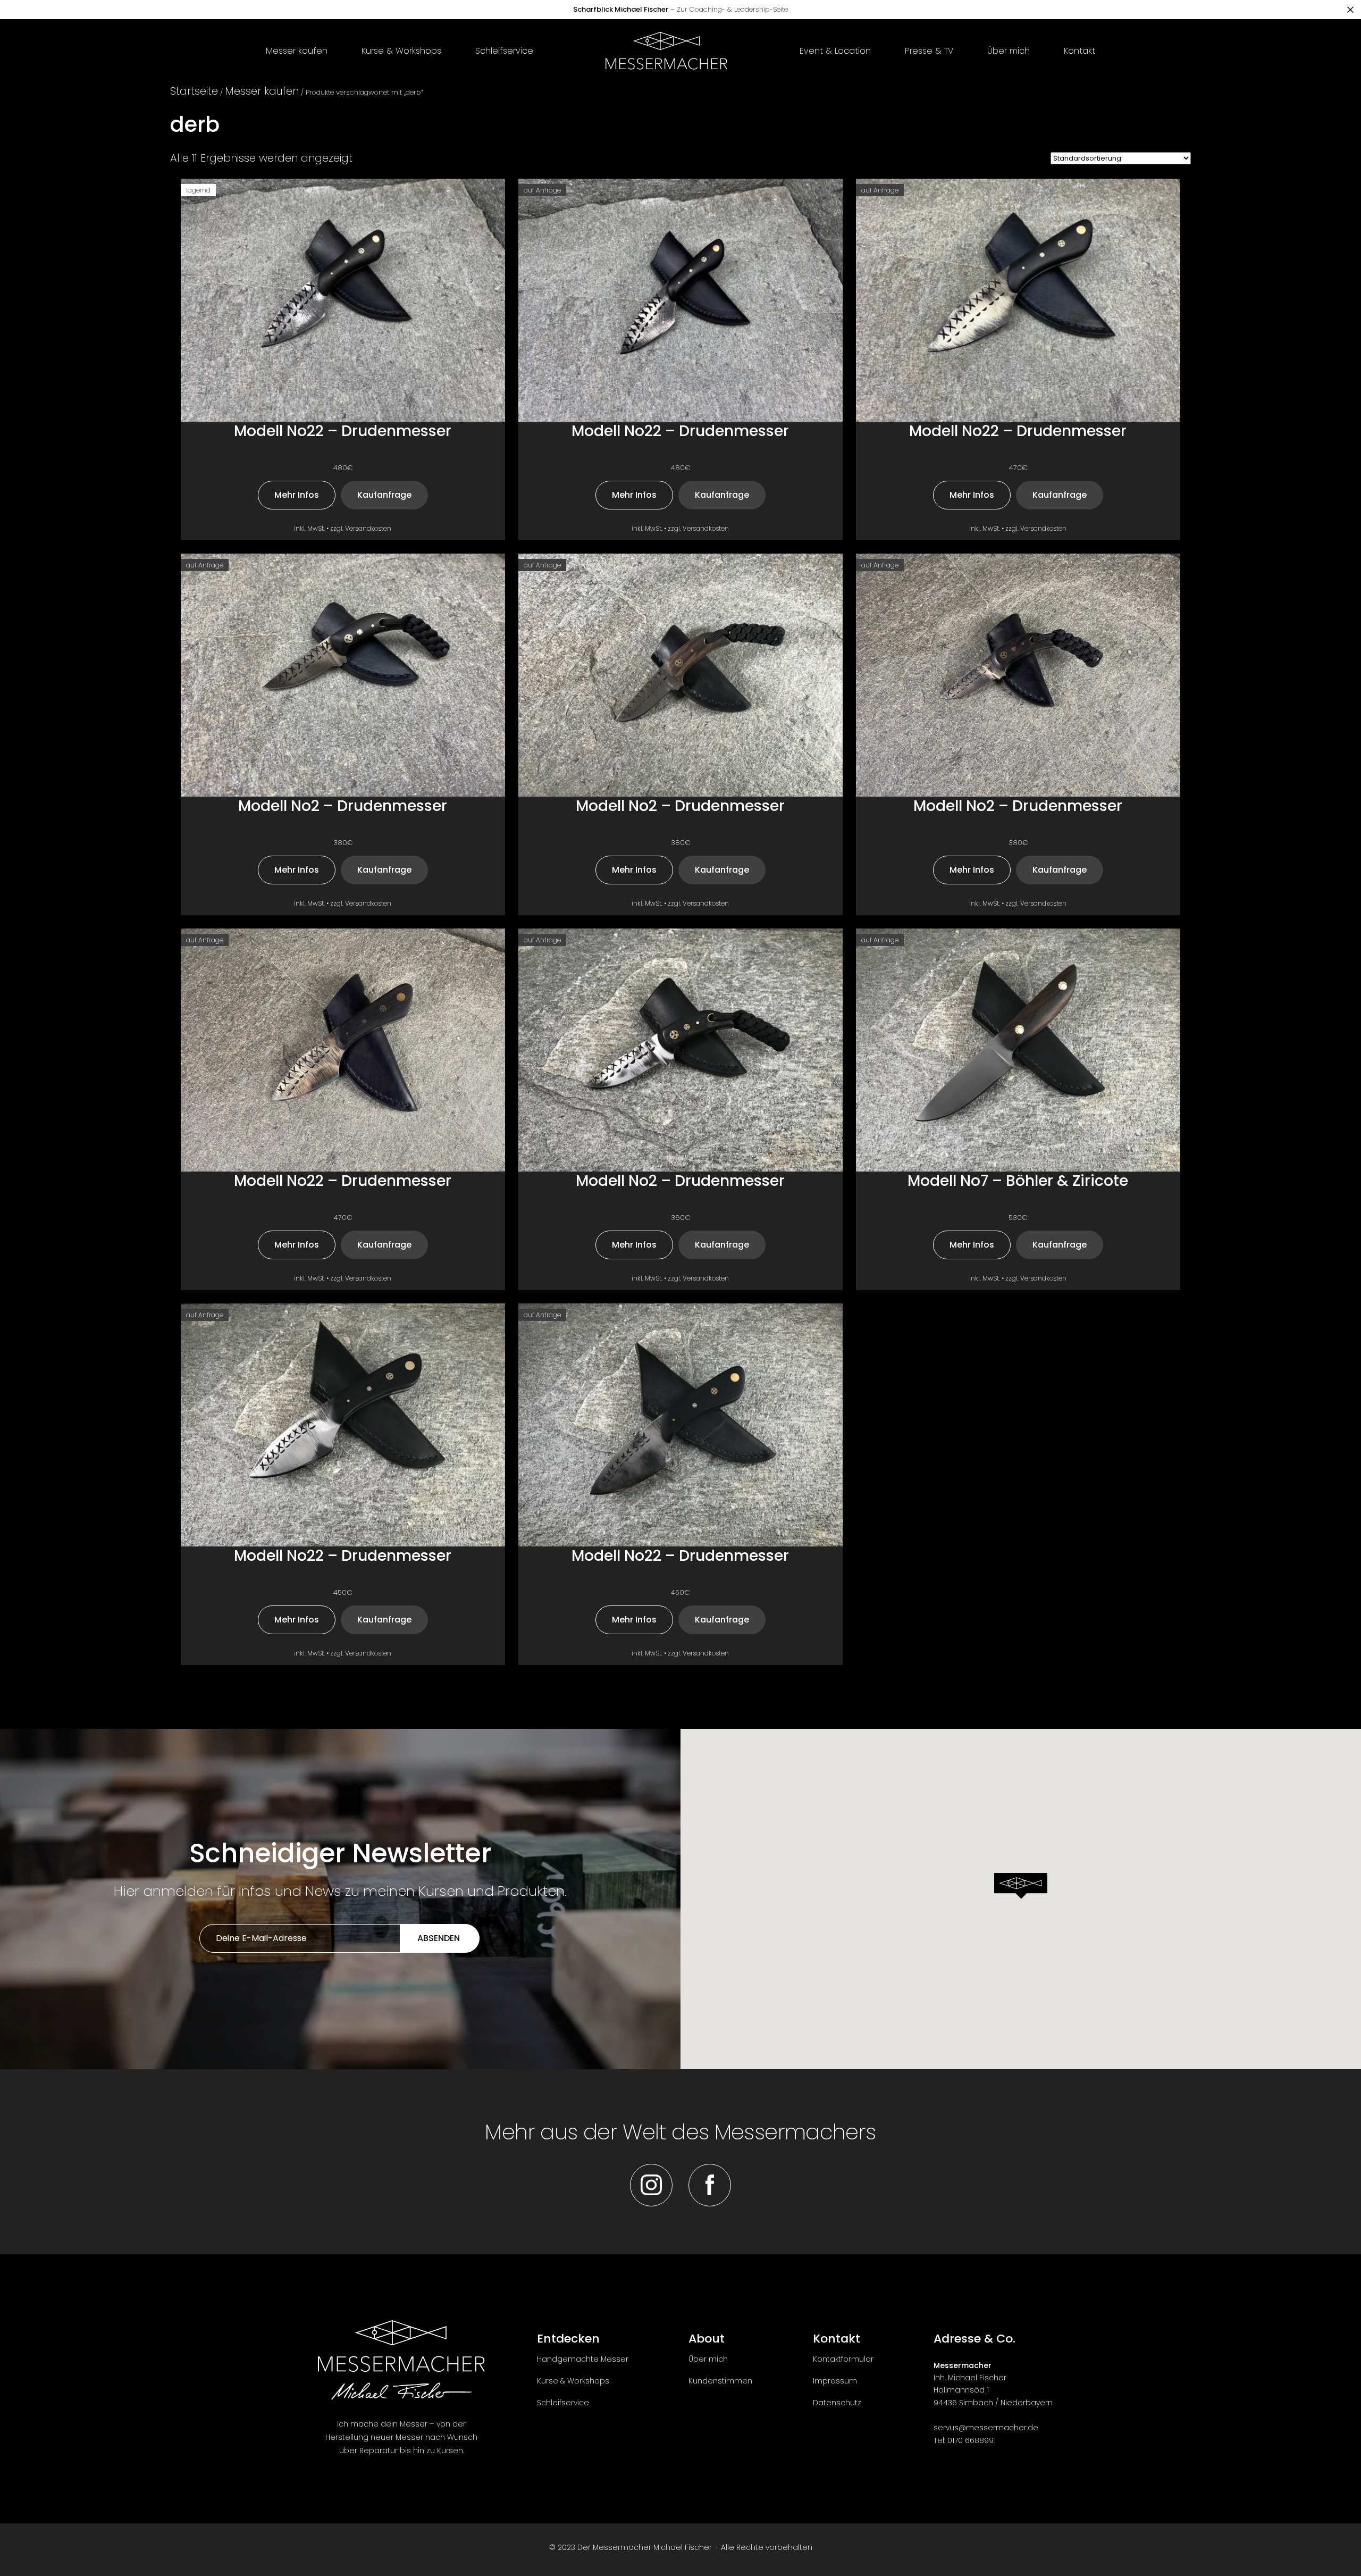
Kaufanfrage (384, 495)
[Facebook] (710, 2185)
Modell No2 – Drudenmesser (343, 806)
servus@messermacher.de (986, 2428)
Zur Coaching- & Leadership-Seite (680, 9)
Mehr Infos (297, 495)
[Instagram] (651, 2185)
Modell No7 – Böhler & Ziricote (1018, 1181)
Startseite (194, 91)
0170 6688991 (972, 2440)
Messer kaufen (262, 91)
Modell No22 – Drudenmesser (343, 432)
